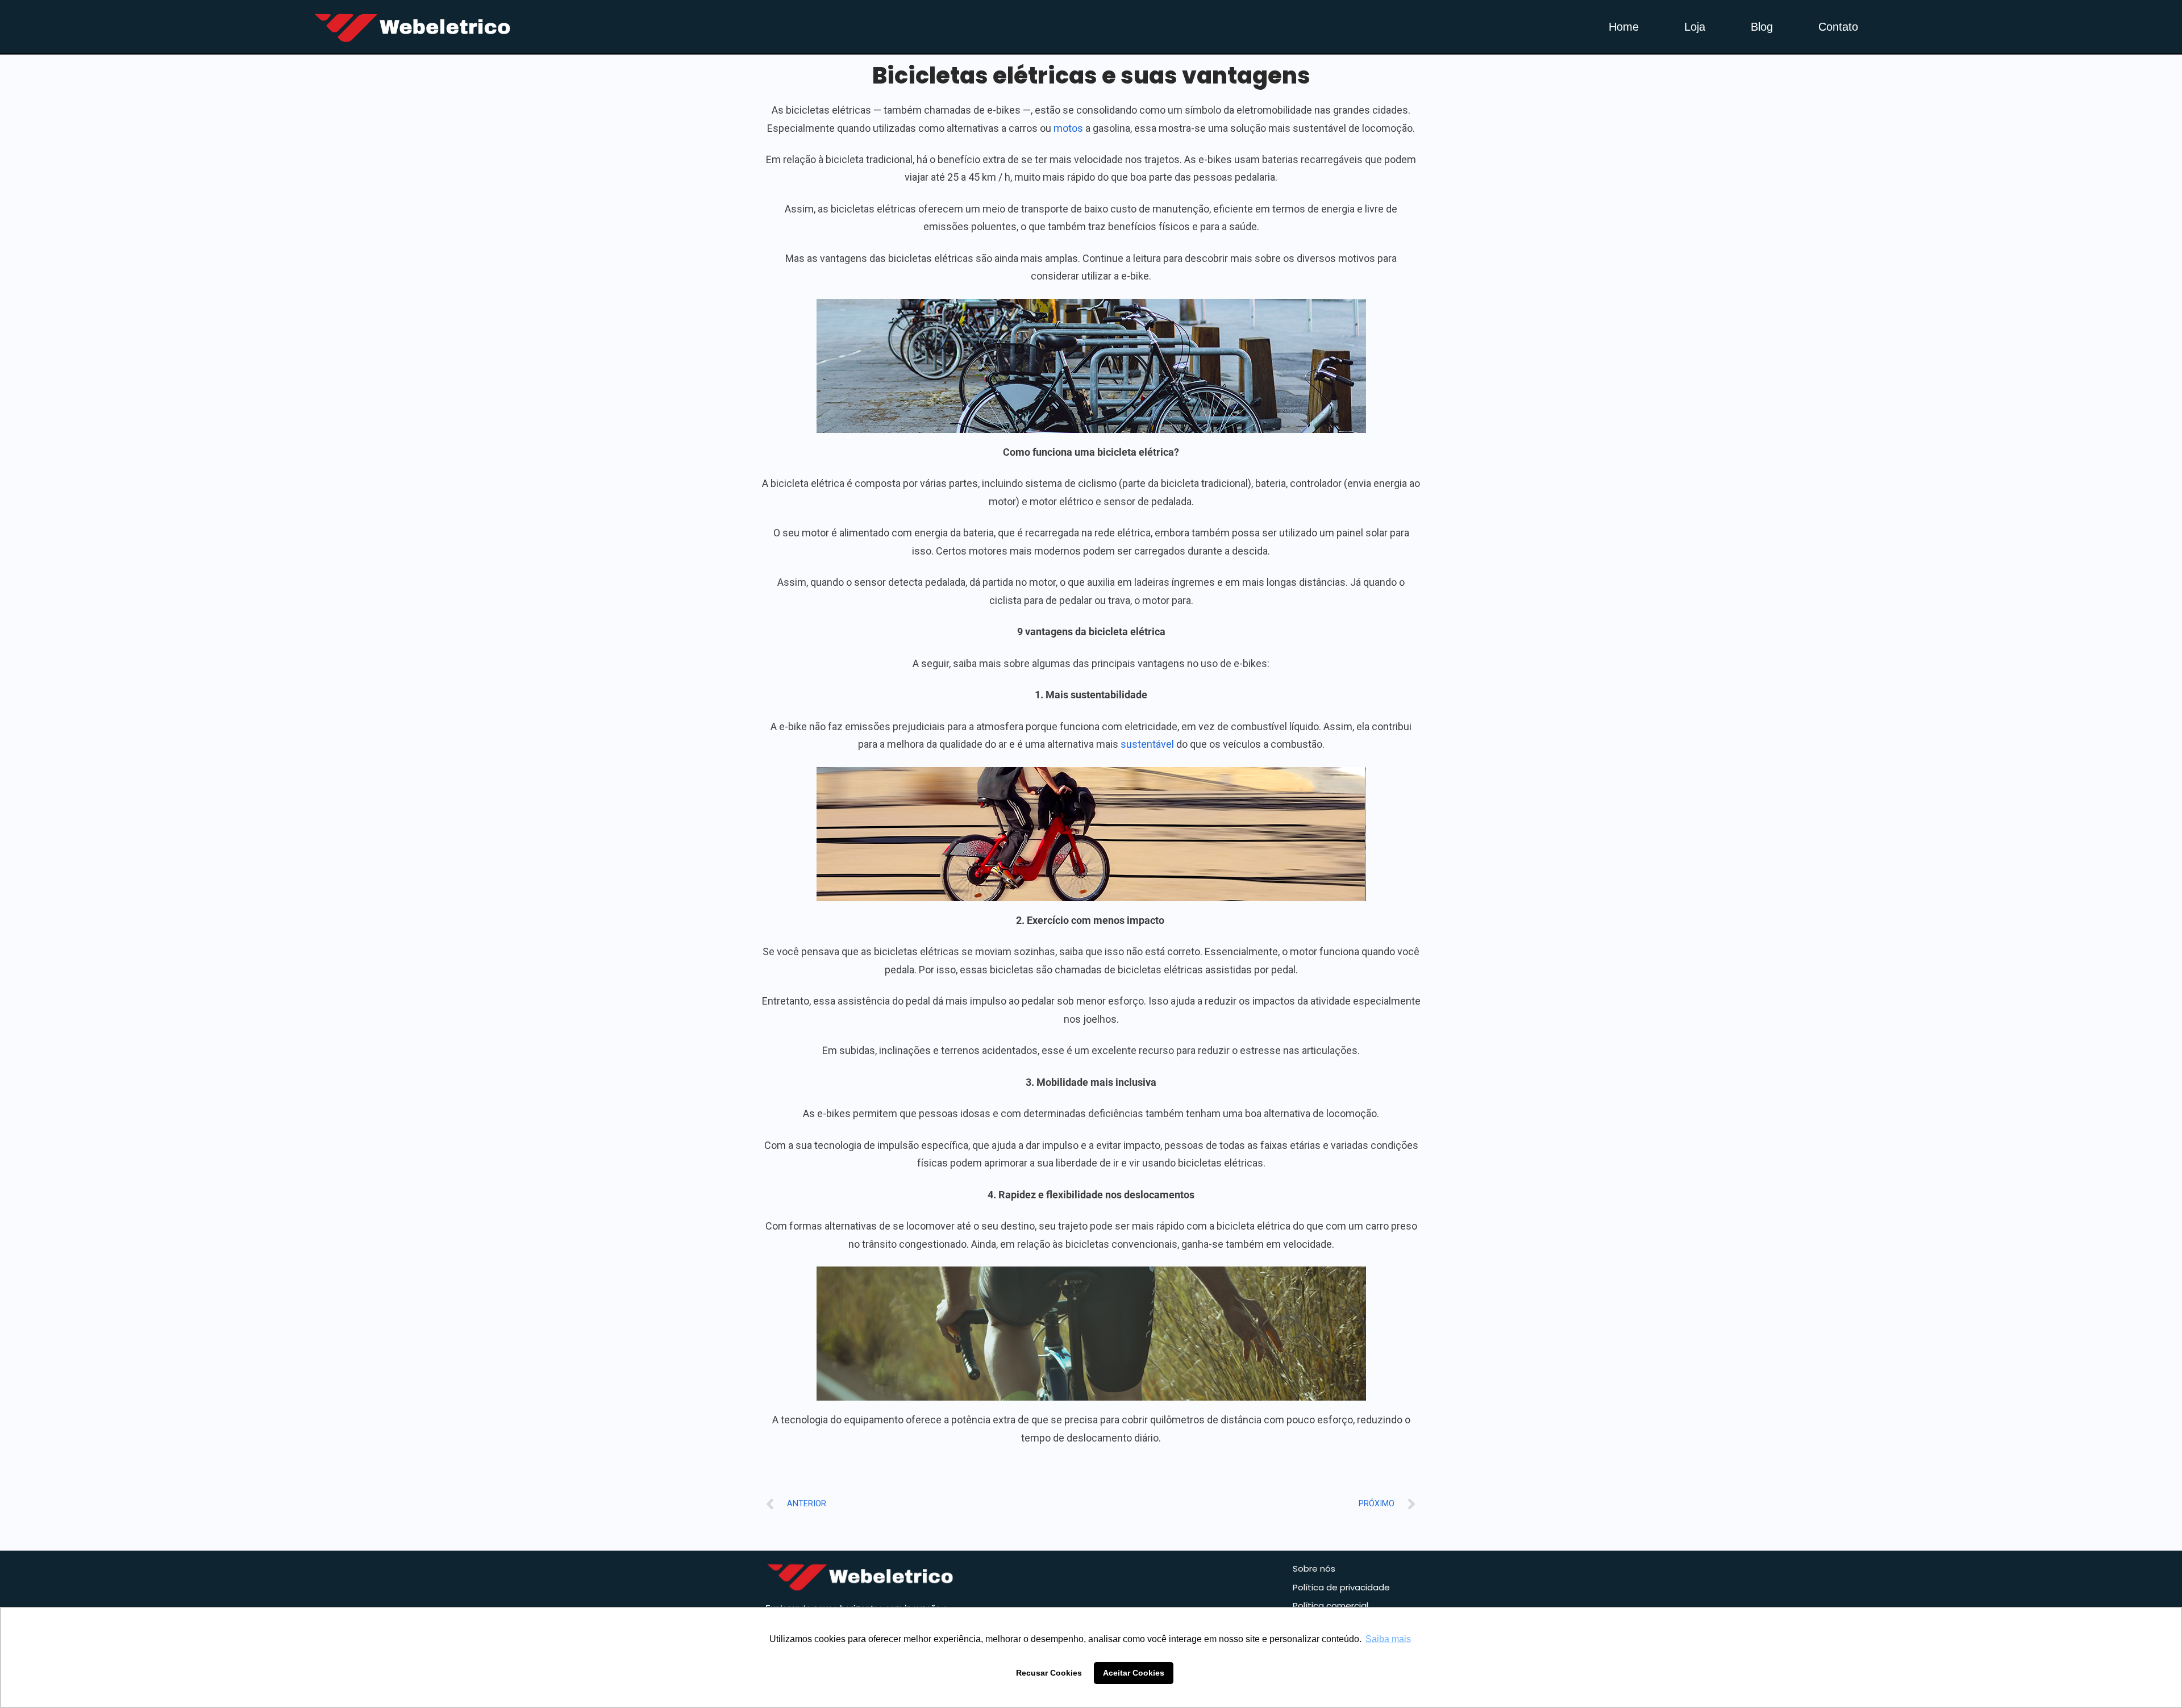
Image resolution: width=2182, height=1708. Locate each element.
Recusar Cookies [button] (1049, 1673)
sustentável (1147, 744)
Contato (1838, 27)
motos (1068, 128)
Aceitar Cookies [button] (1134, 1673)
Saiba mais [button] (1388, 1639)
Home (1624, 27)
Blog (1762, 27)
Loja (1695, 27)
